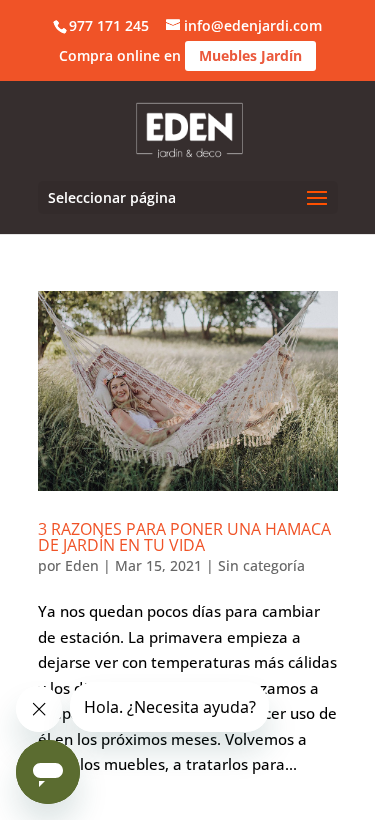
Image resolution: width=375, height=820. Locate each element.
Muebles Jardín (250, 55)
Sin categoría (261, 565)
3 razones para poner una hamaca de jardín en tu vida (184, 537)
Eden (82, 565)
